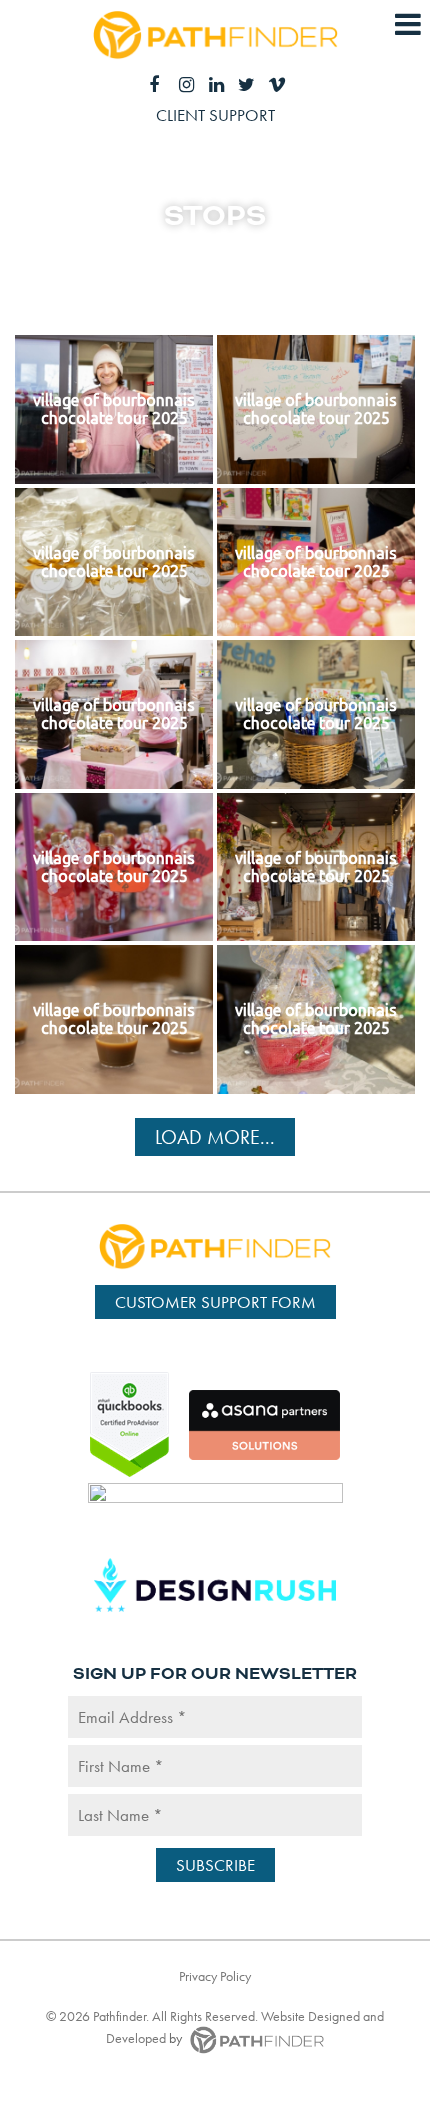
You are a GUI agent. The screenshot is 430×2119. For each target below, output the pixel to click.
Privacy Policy (215, 1976)
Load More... (215, 1137)
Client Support (215, 115)
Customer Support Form (215, 1302)
